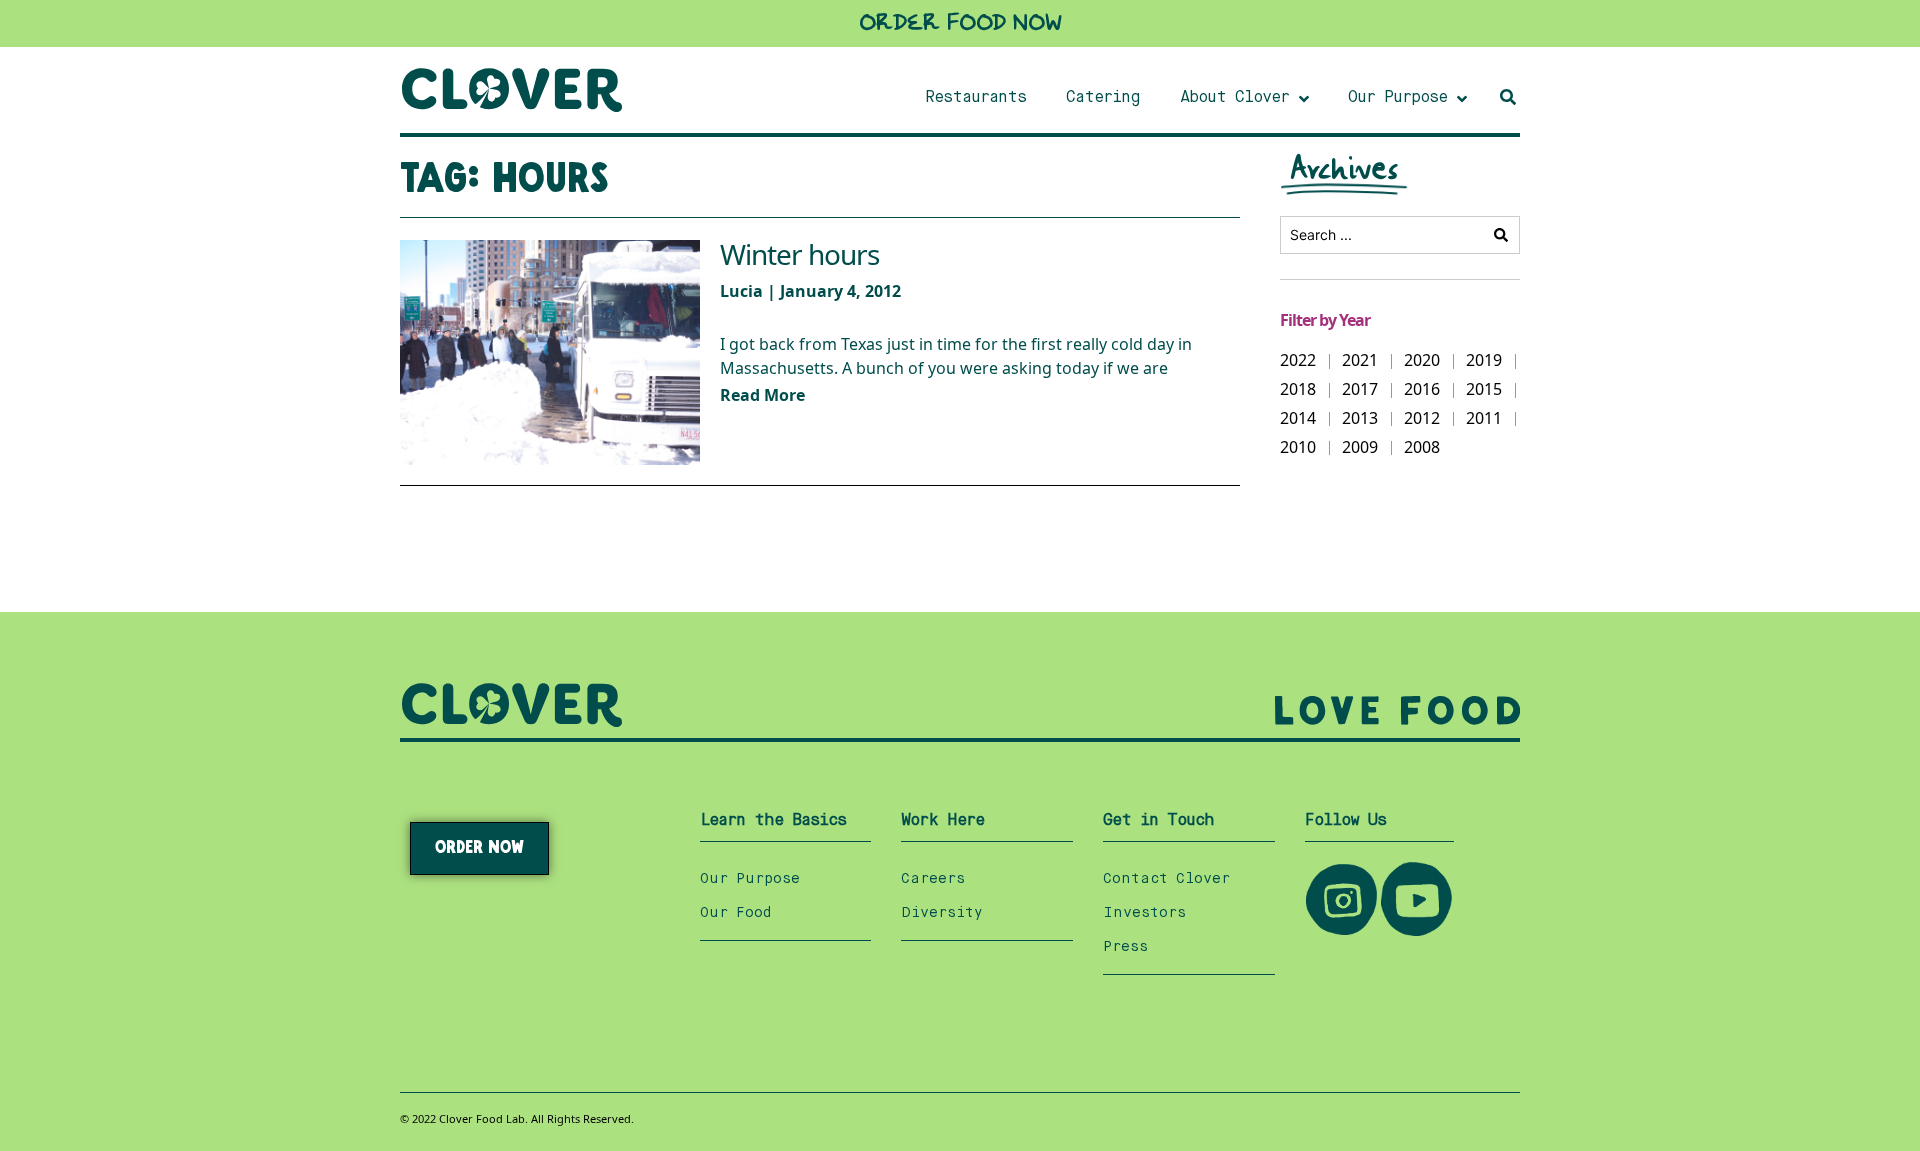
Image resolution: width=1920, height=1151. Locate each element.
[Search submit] (1501, 235)
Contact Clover (1166, 879)
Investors (1144, 913)
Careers (933, 879)
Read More (762, 395)
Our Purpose (750, 879)
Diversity (942, 913)
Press (1125, 947)
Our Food (735, 913)
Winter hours (799, 255)
